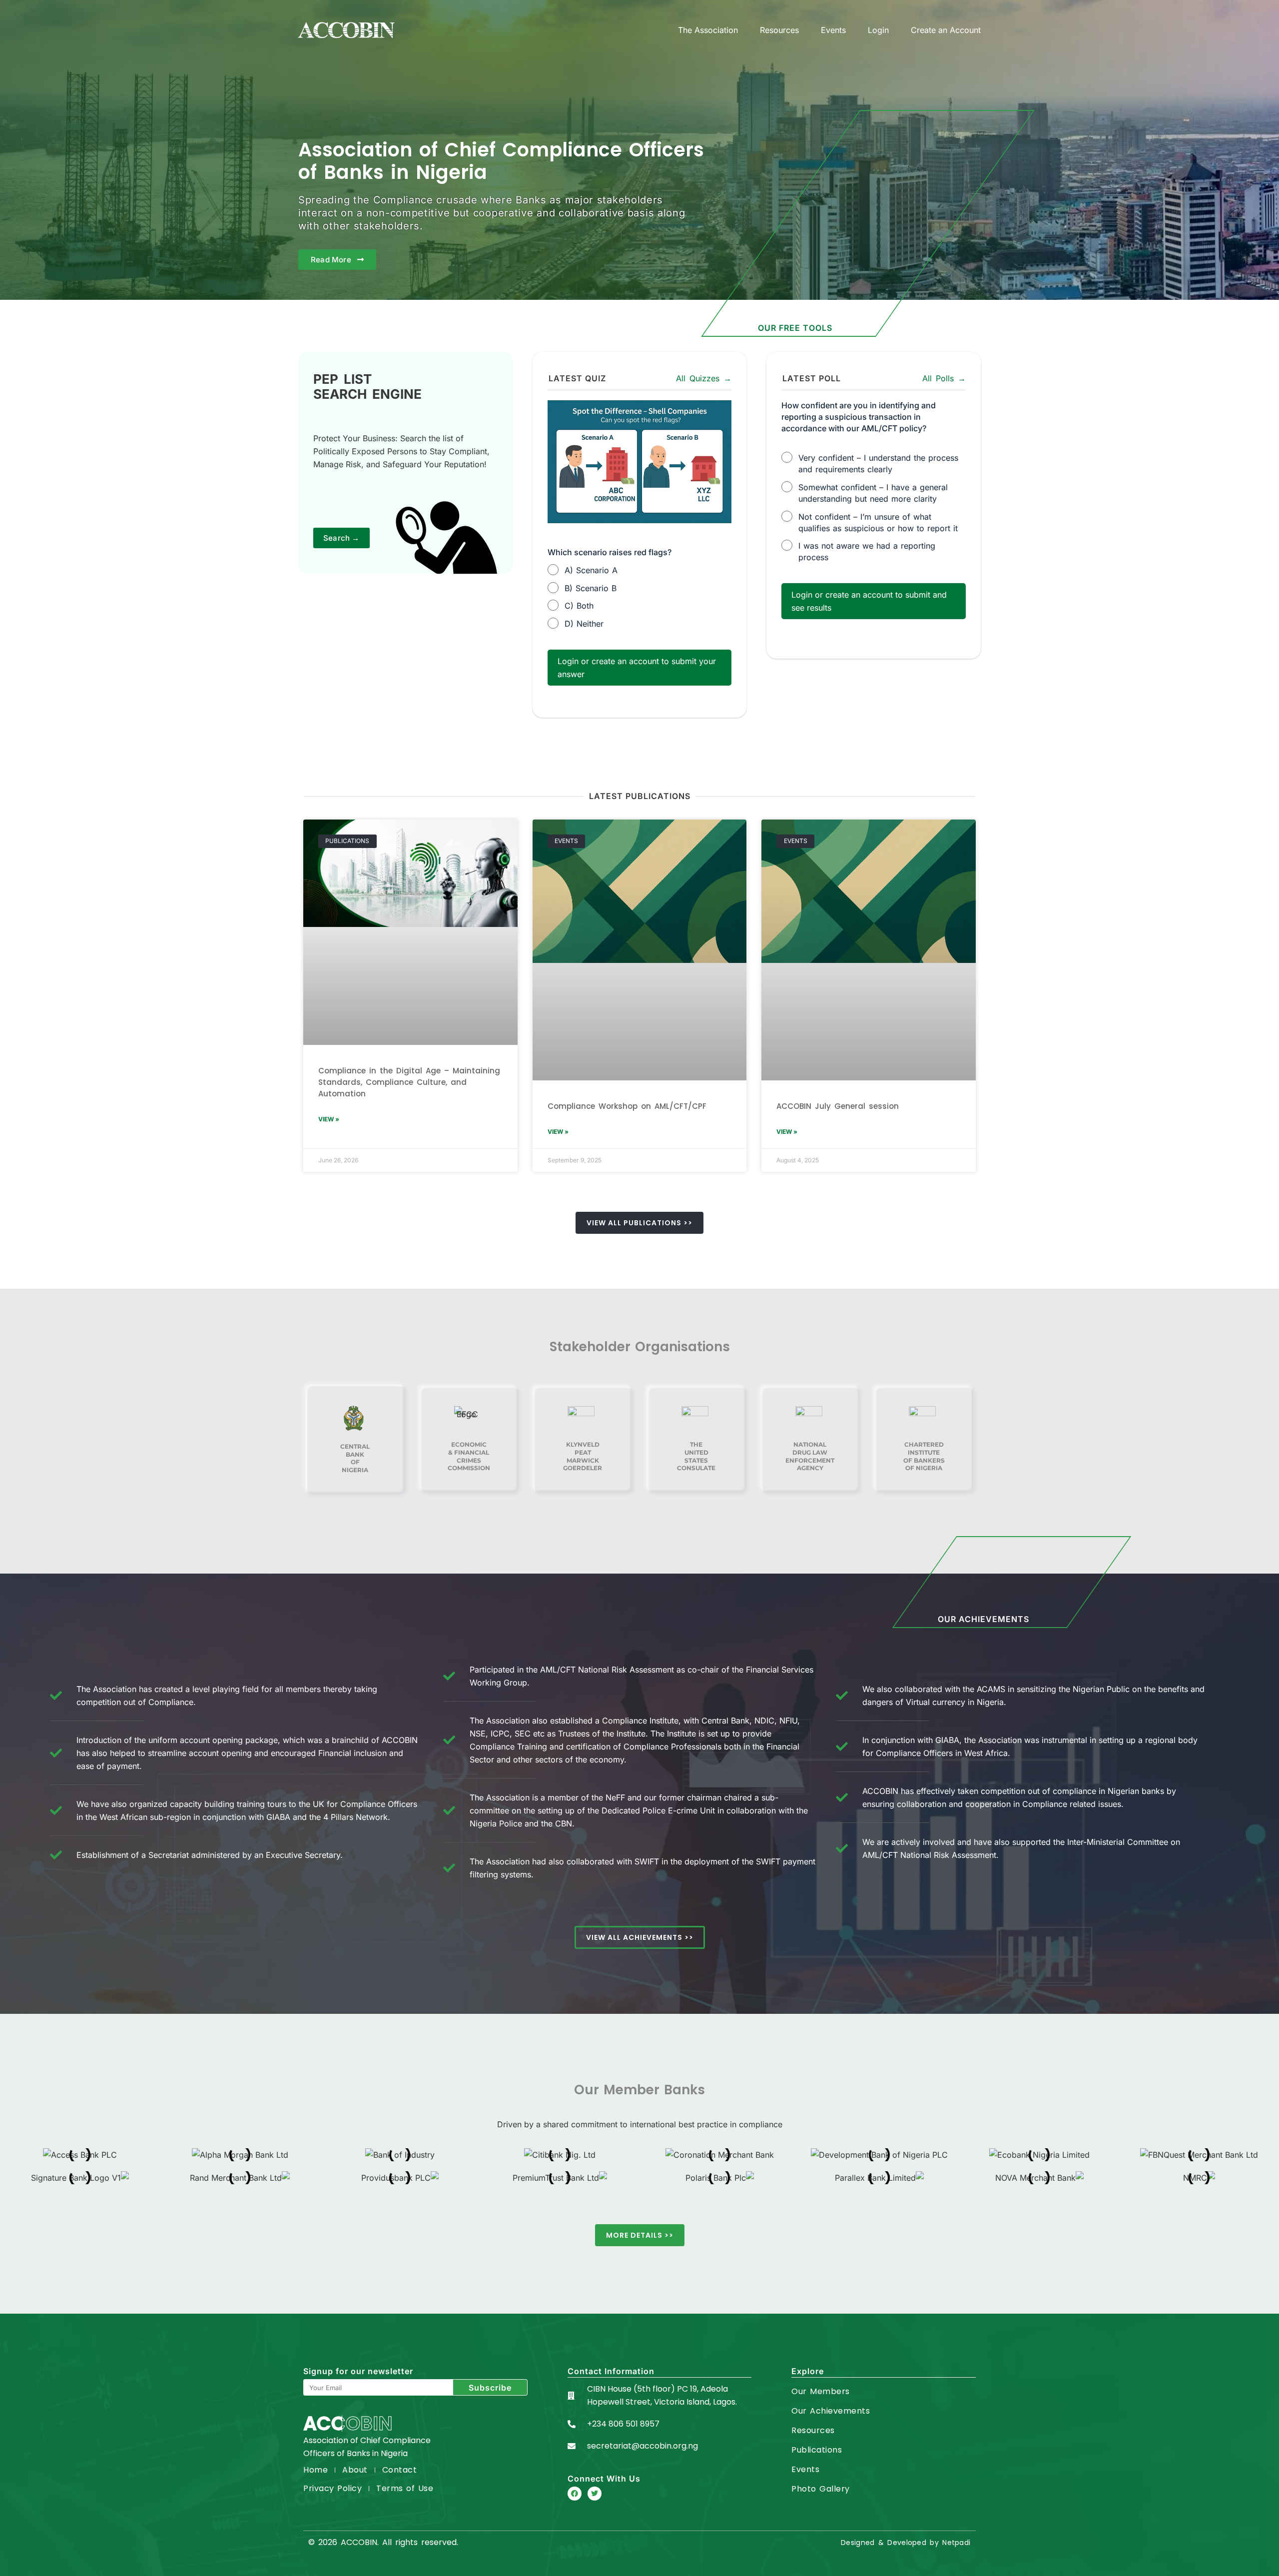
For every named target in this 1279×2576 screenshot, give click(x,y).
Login (878, 30)
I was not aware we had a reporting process (867, 551)
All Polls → (944, 378)
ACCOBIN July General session (838, 1106)
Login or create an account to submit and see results (869, 601)
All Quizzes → (704, 378)
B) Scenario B (591, 588)
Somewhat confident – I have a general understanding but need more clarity (873, 493)
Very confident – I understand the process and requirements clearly (878, 463)
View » (329, 1119)
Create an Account (946, 30)
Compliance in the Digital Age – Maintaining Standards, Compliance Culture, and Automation (409, 1082)
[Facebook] (575, 2494)
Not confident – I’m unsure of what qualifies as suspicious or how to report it (878, 522)
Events (833, 30)
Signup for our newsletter (358, 2371)
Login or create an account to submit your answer (637, 668)
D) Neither (584, 624)
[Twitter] (595, 2494)
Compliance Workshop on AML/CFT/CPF (627, 1106)
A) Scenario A (591, 570)
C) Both (579, 606)
